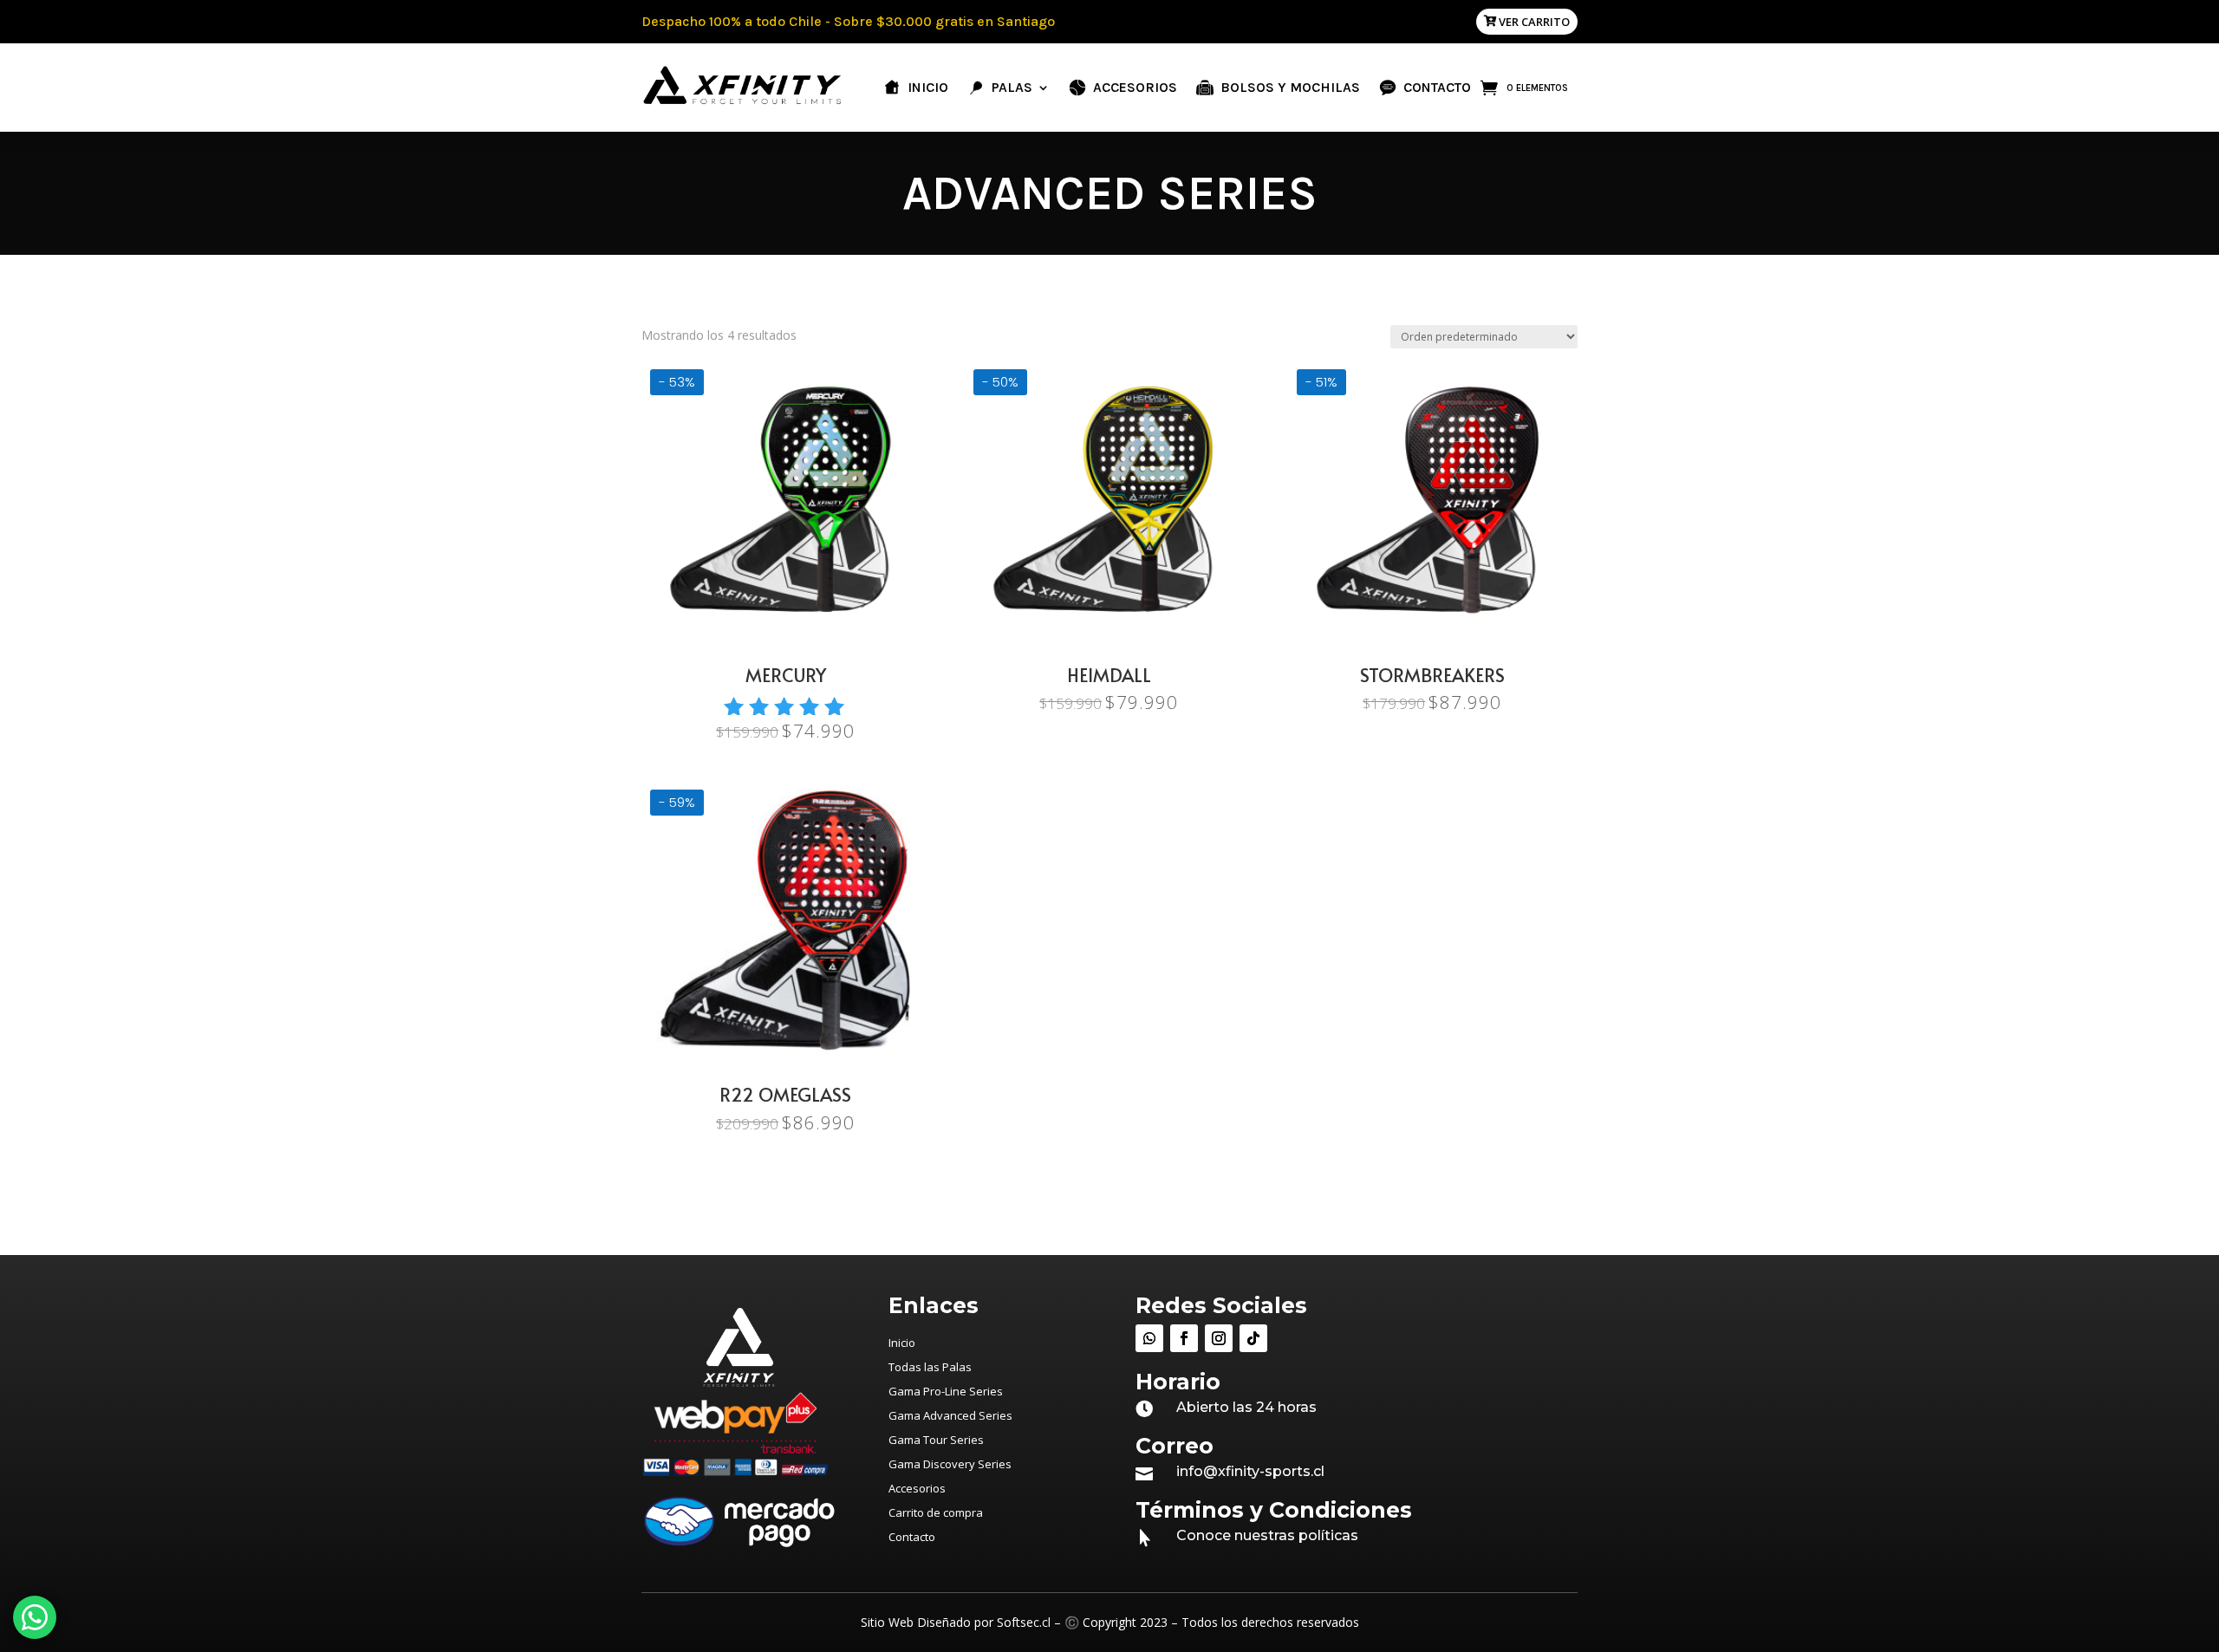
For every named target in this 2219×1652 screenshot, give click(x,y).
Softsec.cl (1024, 1622)
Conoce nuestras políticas (1267, 1535)
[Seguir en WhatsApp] (1149, 1338)
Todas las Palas (930, 1367)
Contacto (912, 1537)
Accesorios (917, 1488)
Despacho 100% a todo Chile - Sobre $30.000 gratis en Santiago (848, 21)
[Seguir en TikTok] (1253, 1338)
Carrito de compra (936, 1512)
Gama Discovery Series (950, 1464)
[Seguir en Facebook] (1184, 1338)
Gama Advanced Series (950, 1415)
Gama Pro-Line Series (946, 1391)
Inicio (902, 1343)
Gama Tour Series (936, 1440)
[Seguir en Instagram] (1219, 1338)
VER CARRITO (1534, 22)
